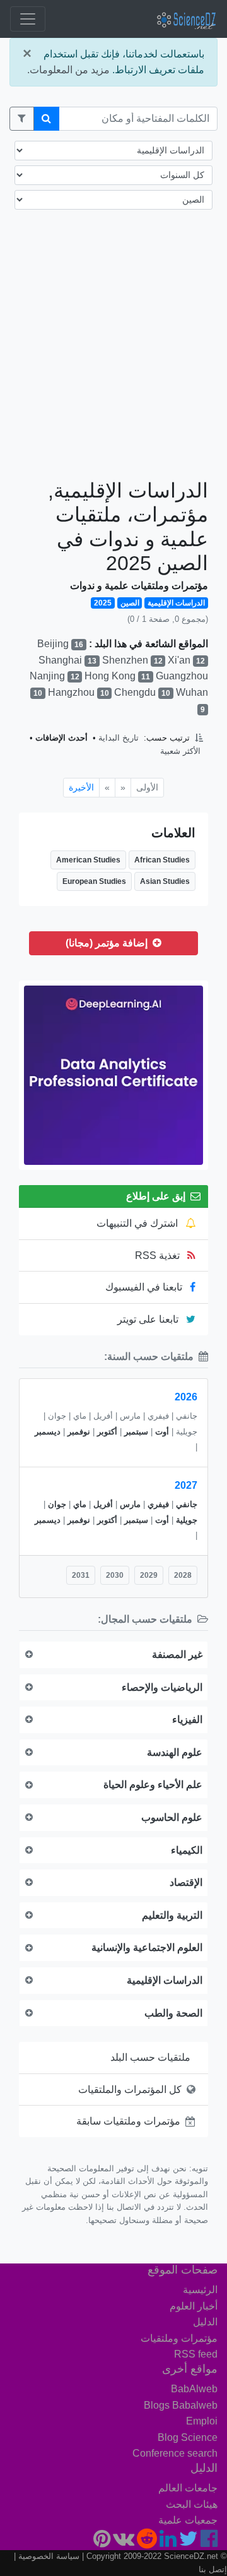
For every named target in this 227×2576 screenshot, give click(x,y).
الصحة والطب (173, 2013)
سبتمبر (136, 1432)
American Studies (88, 860)
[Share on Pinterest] (102, 2542)
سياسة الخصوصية (49, 2556)
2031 (81, 1575)
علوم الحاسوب (172, 1817)
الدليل (205, 2322)
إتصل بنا (213, 2569)
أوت (162, 1432)
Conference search (175, 2453)
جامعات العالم (188, 2488)
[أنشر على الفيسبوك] (209, 2542)
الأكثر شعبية (180, 751)
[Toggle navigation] (28, 19)
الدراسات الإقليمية (165, 1980)
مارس (130, 1504)
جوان (57, 1504)
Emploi (202, 2421)
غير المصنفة (177, 1655)
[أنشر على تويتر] (189, 2542)
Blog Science (188, 2437)
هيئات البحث (192, 2504)
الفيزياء (187, 1720)
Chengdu (142, 692)
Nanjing (55, 676)
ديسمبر (48, 1432)
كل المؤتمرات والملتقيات (130, 2090)
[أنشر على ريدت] (147, 2542)
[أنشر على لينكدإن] (168, 2542)
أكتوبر (107, 1432)
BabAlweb (194, 2389)
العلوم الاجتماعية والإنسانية (147, 1947)
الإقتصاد (186, 1882)
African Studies (162, 860)
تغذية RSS (159, 1255)
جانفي (187, 1504)
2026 (186, 1397)
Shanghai (67, 660)
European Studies (94, 881)
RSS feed (196, 2354)
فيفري (158, 1504)
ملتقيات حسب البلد (150, 2057)
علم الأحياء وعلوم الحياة (153, 1785)
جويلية (187, 1520)
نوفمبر (79, 1432)
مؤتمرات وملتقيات (179, 2338)
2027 (186, 1485)
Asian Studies (165, 881)
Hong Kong (117, 676)
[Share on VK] (124, 2542)
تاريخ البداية (119, 738)
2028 (183, 1575)
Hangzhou (79, 692)
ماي (80, 1504)
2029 (149, 1575)
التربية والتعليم (172, 1915)
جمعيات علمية (188, 2520)
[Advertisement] (113, 355)
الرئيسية (200, 2290)
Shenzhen (132, 660)
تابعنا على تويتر (149, 1319)
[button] (22, 119)
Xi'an (186, 660)
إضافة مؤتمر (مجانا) (108, 943)
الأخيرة (81, 787)
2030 (115, 1575)
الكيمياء (187, 1850)
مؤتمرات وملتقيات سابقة (128, 2121)
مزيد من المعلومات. (68, 70)
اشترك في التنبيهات (138, 1223)
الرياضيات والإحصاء (162, 1687)
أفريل (103, 1504)
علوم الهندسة (175, 1752)
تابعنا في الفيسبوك (145, 1287)
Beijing (60, 644)
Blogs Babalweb (181, 2405)
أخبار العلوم (194, 2306)
